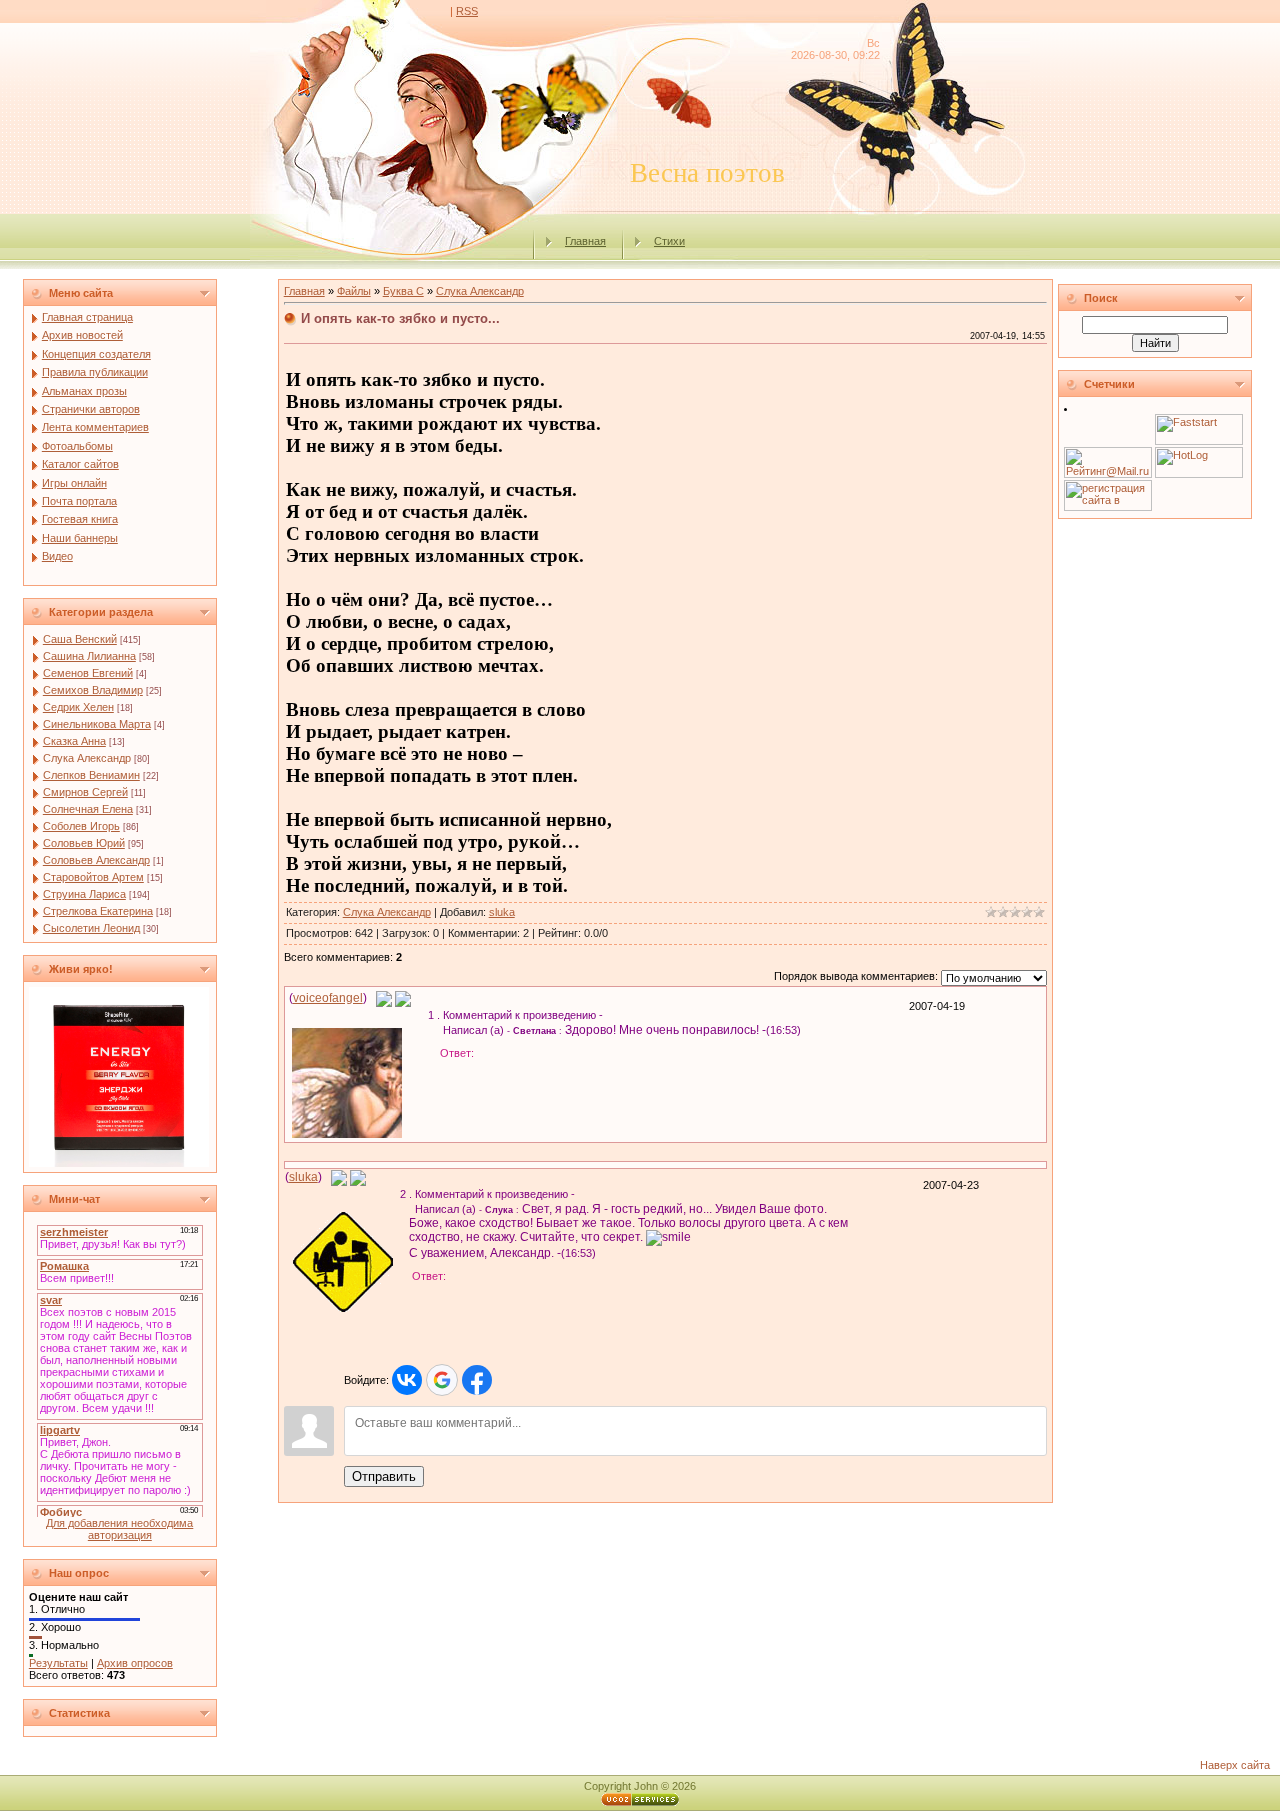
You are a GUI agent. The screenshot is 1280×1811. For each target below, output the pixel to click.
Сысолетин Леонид (91, 928)
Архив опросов (135, 1663)
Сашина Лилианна (89, 656)
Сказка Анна (74, 741)
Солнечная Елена (88, 809)
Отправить (384, 1476)
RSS (467, 11)
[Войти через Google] (442, 1380)
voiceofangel (328, 998)
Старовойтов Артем (93, 877)
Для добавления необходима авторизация (119, 1529)
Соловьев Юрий (84, 843)
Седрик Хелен (78, 707)
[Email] (384, 998)
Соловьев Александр (96, 860)
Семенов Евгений (88, 673)
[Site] (403, 998)
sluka (502, 912)
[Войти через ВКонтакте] (407, 1380)
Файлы (354, 291)
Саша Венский (80, 639)
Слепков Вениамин (91, 775)
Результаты (58, 1663)
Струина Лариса (84, 894)
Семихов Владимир (93, 690)
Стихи (669, 241)
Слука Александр (87, 758)
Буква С (403, 291)
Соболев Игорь (81, 826)
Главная (585, 241)
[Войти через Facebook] (477, 1380)
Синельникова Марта (97, 724)
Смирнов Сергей (85, 792)
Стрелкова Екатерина (98, 911)
